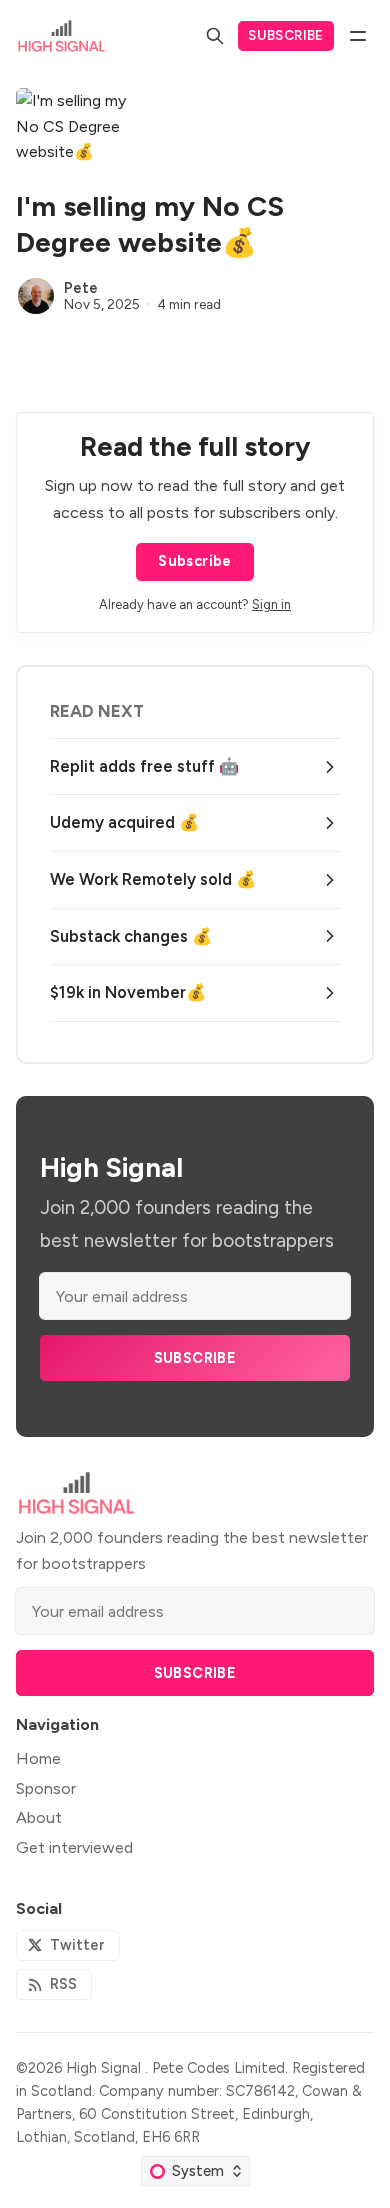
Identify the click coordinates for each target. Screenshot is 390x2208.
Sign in (271, 604)
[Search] (215, 36)
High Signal (105, 2068)
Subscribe (286, 35)
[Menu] (358, 36)
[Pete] (36, 296)
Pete (81, 288)
